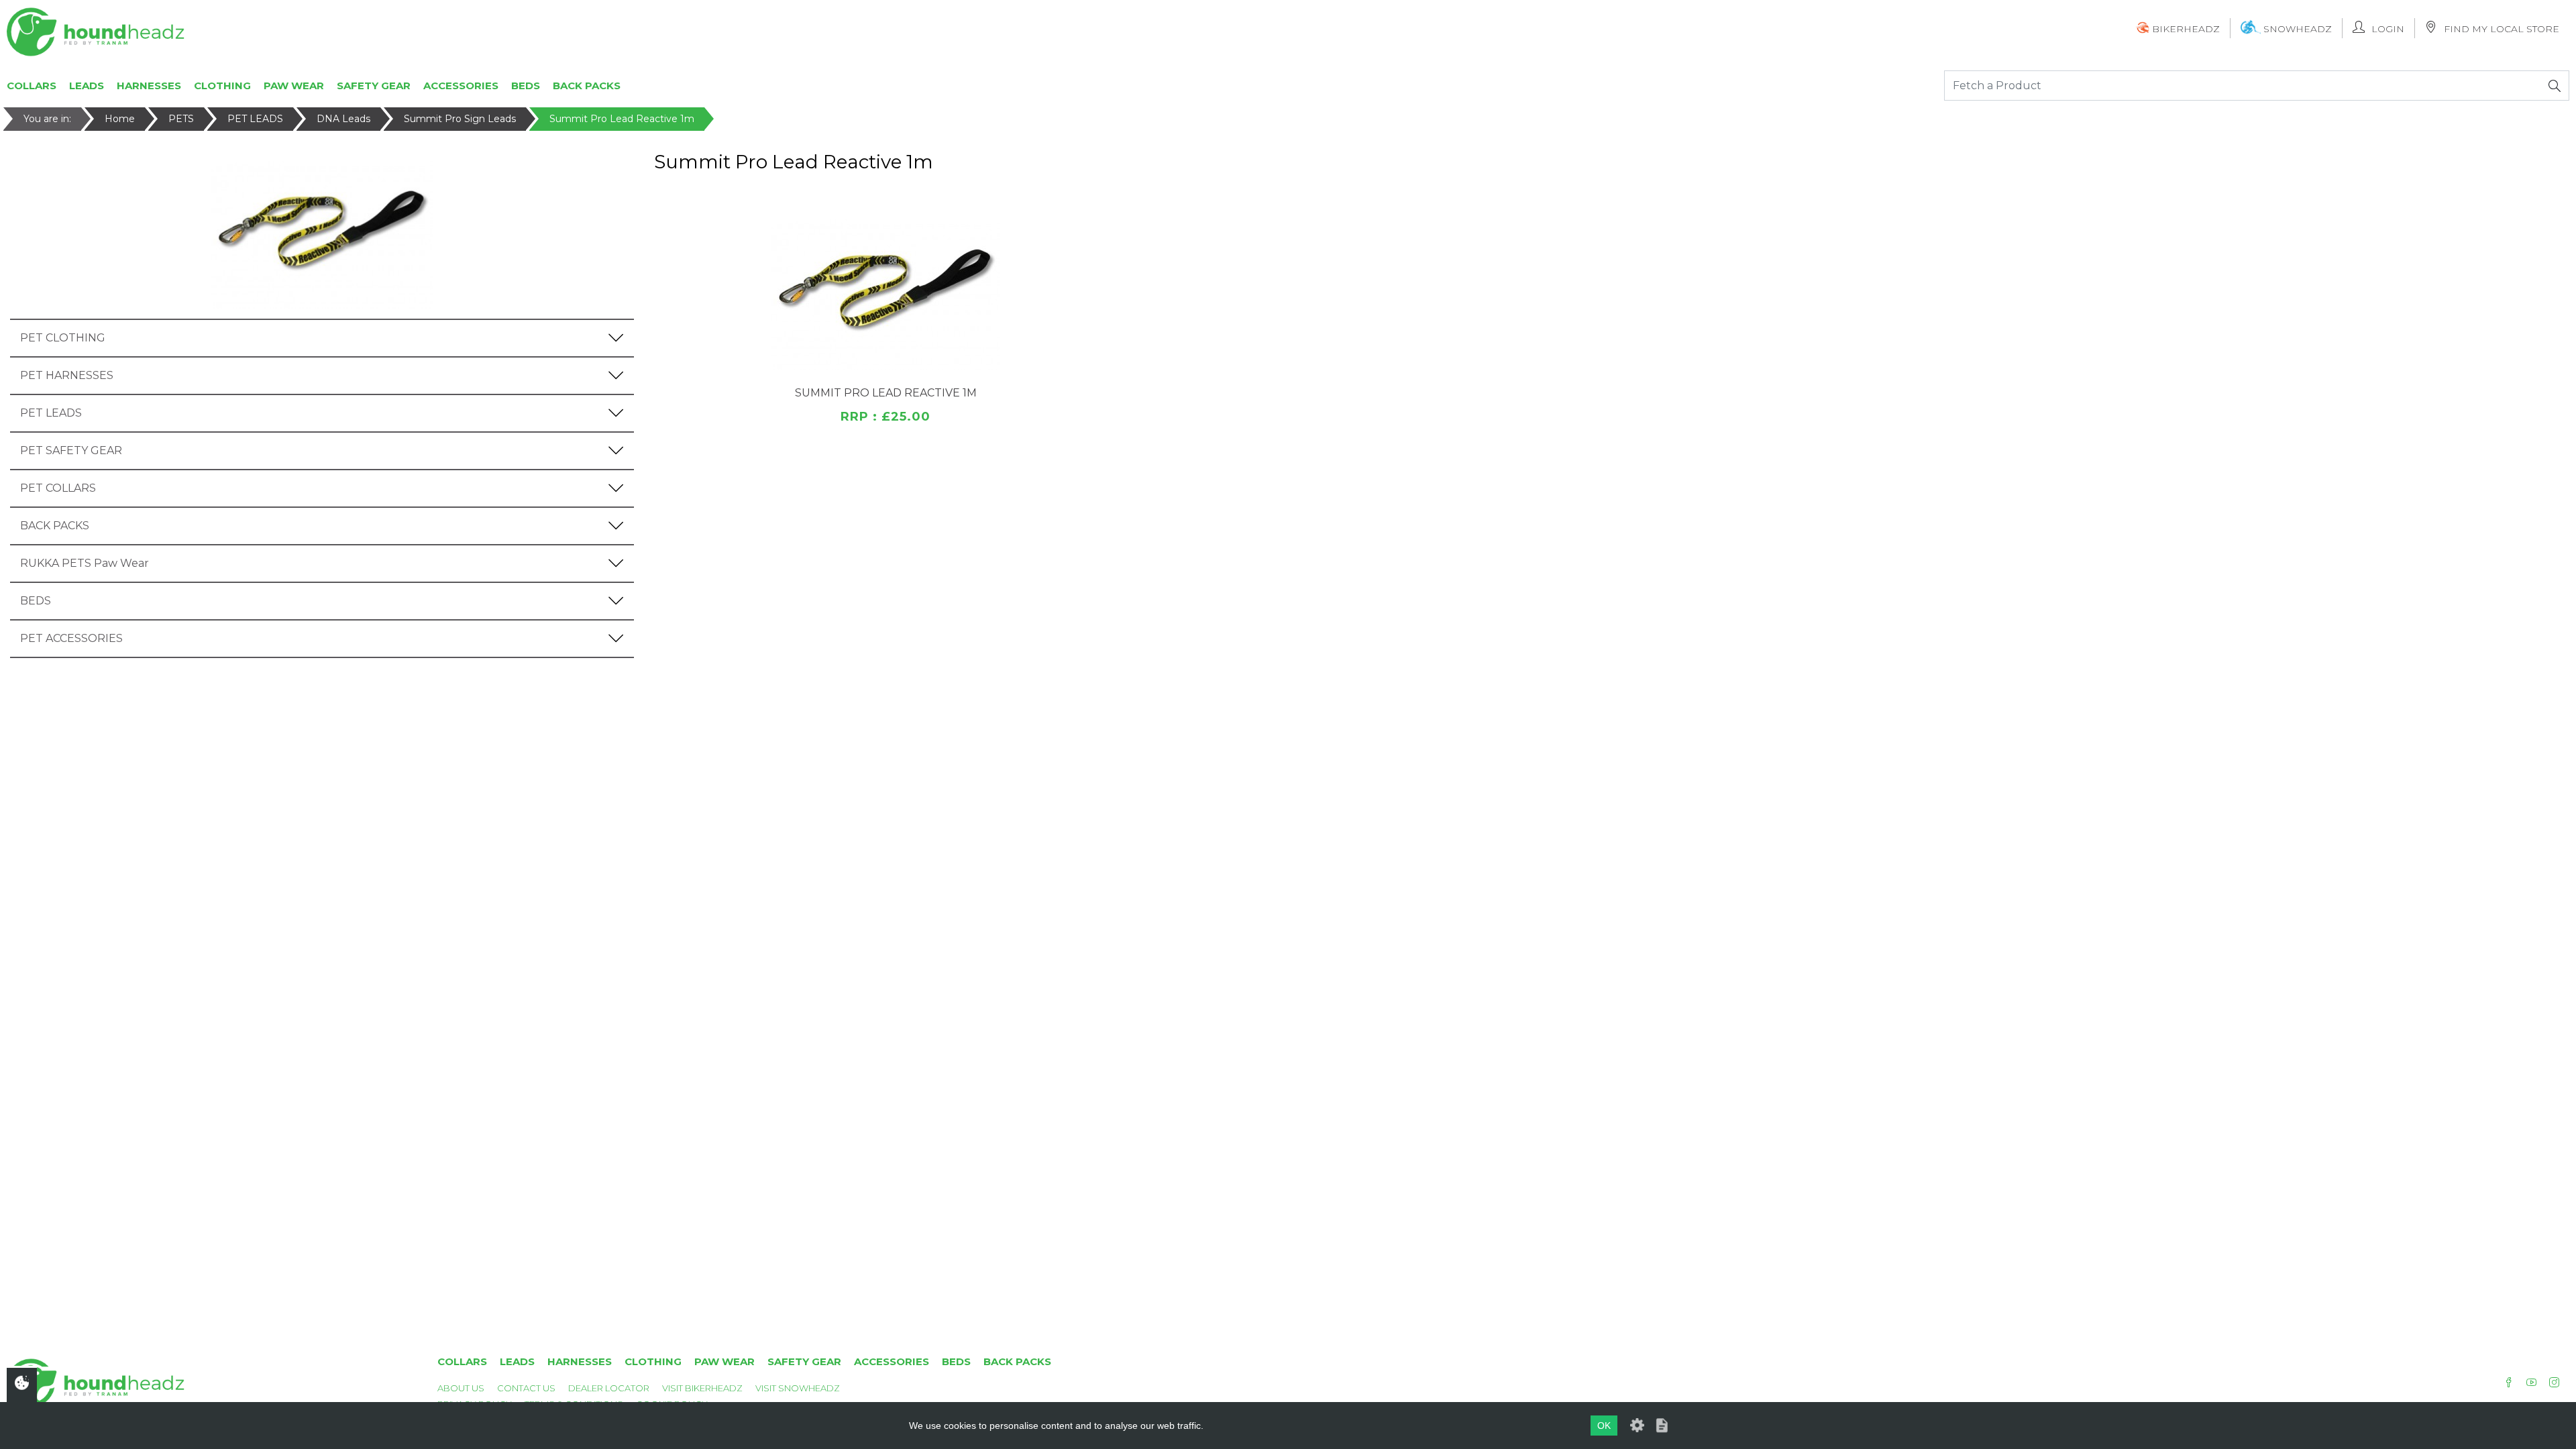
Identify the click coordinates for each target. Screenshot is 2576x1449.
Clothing (222, 86)
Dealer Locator (609, 1388)
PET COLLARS (58, 488)
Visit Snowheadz (798, 1388)
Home (120, 119)
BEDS (36, 601)
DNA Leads (343, 119)
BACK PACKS (55, 526)
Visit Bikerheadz (702, 1388)
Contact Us (526, 1388)
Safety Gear (374, 86)
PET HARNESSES (67, 375)
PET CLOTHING (63, 338)
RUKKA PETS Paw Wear (85, 563)
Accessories (461, 86)
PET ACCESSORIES (71, 638)
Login (2388, 29)
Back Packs (587, 86)
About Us (461, 1388)
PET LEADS (255, 119)
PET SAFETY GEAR (71, 450)
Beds (526, 86)
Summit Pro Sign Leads (460, 119)
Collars (32, 86)
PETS (181, 119)
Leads (87, 86)
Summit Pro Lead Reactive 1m (622, 119)
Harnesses (149, 86)
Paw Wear (294, 86)
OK (1604, 1426)
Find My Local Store (2502, 29)
